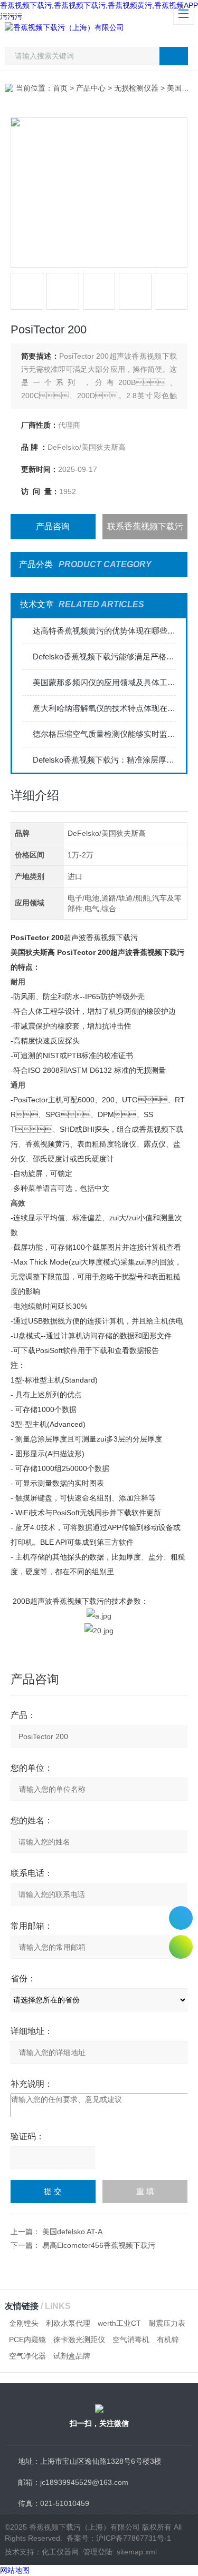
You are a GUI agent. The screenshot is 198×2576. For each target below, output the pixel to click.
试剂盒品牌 (72, 2356)
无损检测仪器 (136, 88)
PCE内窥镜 (27, 2340)
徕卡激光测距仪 (79, 2340)
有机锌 (168, 2340)
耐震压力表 (167, 2323)
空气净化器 (27, 2356)
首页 (60, 88)
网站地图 (15, 2570)
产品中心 (91, 88)
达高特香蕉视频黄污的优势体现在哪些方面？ (104, 631)
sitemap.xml (137, 2552)
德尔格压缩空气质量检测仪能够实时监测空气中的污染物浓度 (104, 734)
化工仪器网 (60, 2552)
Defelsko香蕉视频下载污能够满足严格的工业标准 (104, 657)
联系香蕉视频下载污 (145, 526)
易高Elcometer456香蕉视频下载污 (99, 2245)
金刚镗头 (24, 2323)
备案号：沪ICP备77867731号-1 (119, 2538)
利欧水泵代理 (68, 2323)
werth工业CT (119, 2323)
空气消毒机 (131, 2340)
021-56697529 (181, 1918)
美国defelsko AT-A (72, 2232)
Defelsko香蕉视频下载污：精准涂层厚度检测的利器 (104, 760)
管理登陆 (98, 2552)
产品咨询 (53, 526)
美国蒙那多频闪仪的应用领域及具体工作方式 (104, 682)
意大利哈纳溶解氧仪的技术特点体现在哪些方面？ (104, 708)
